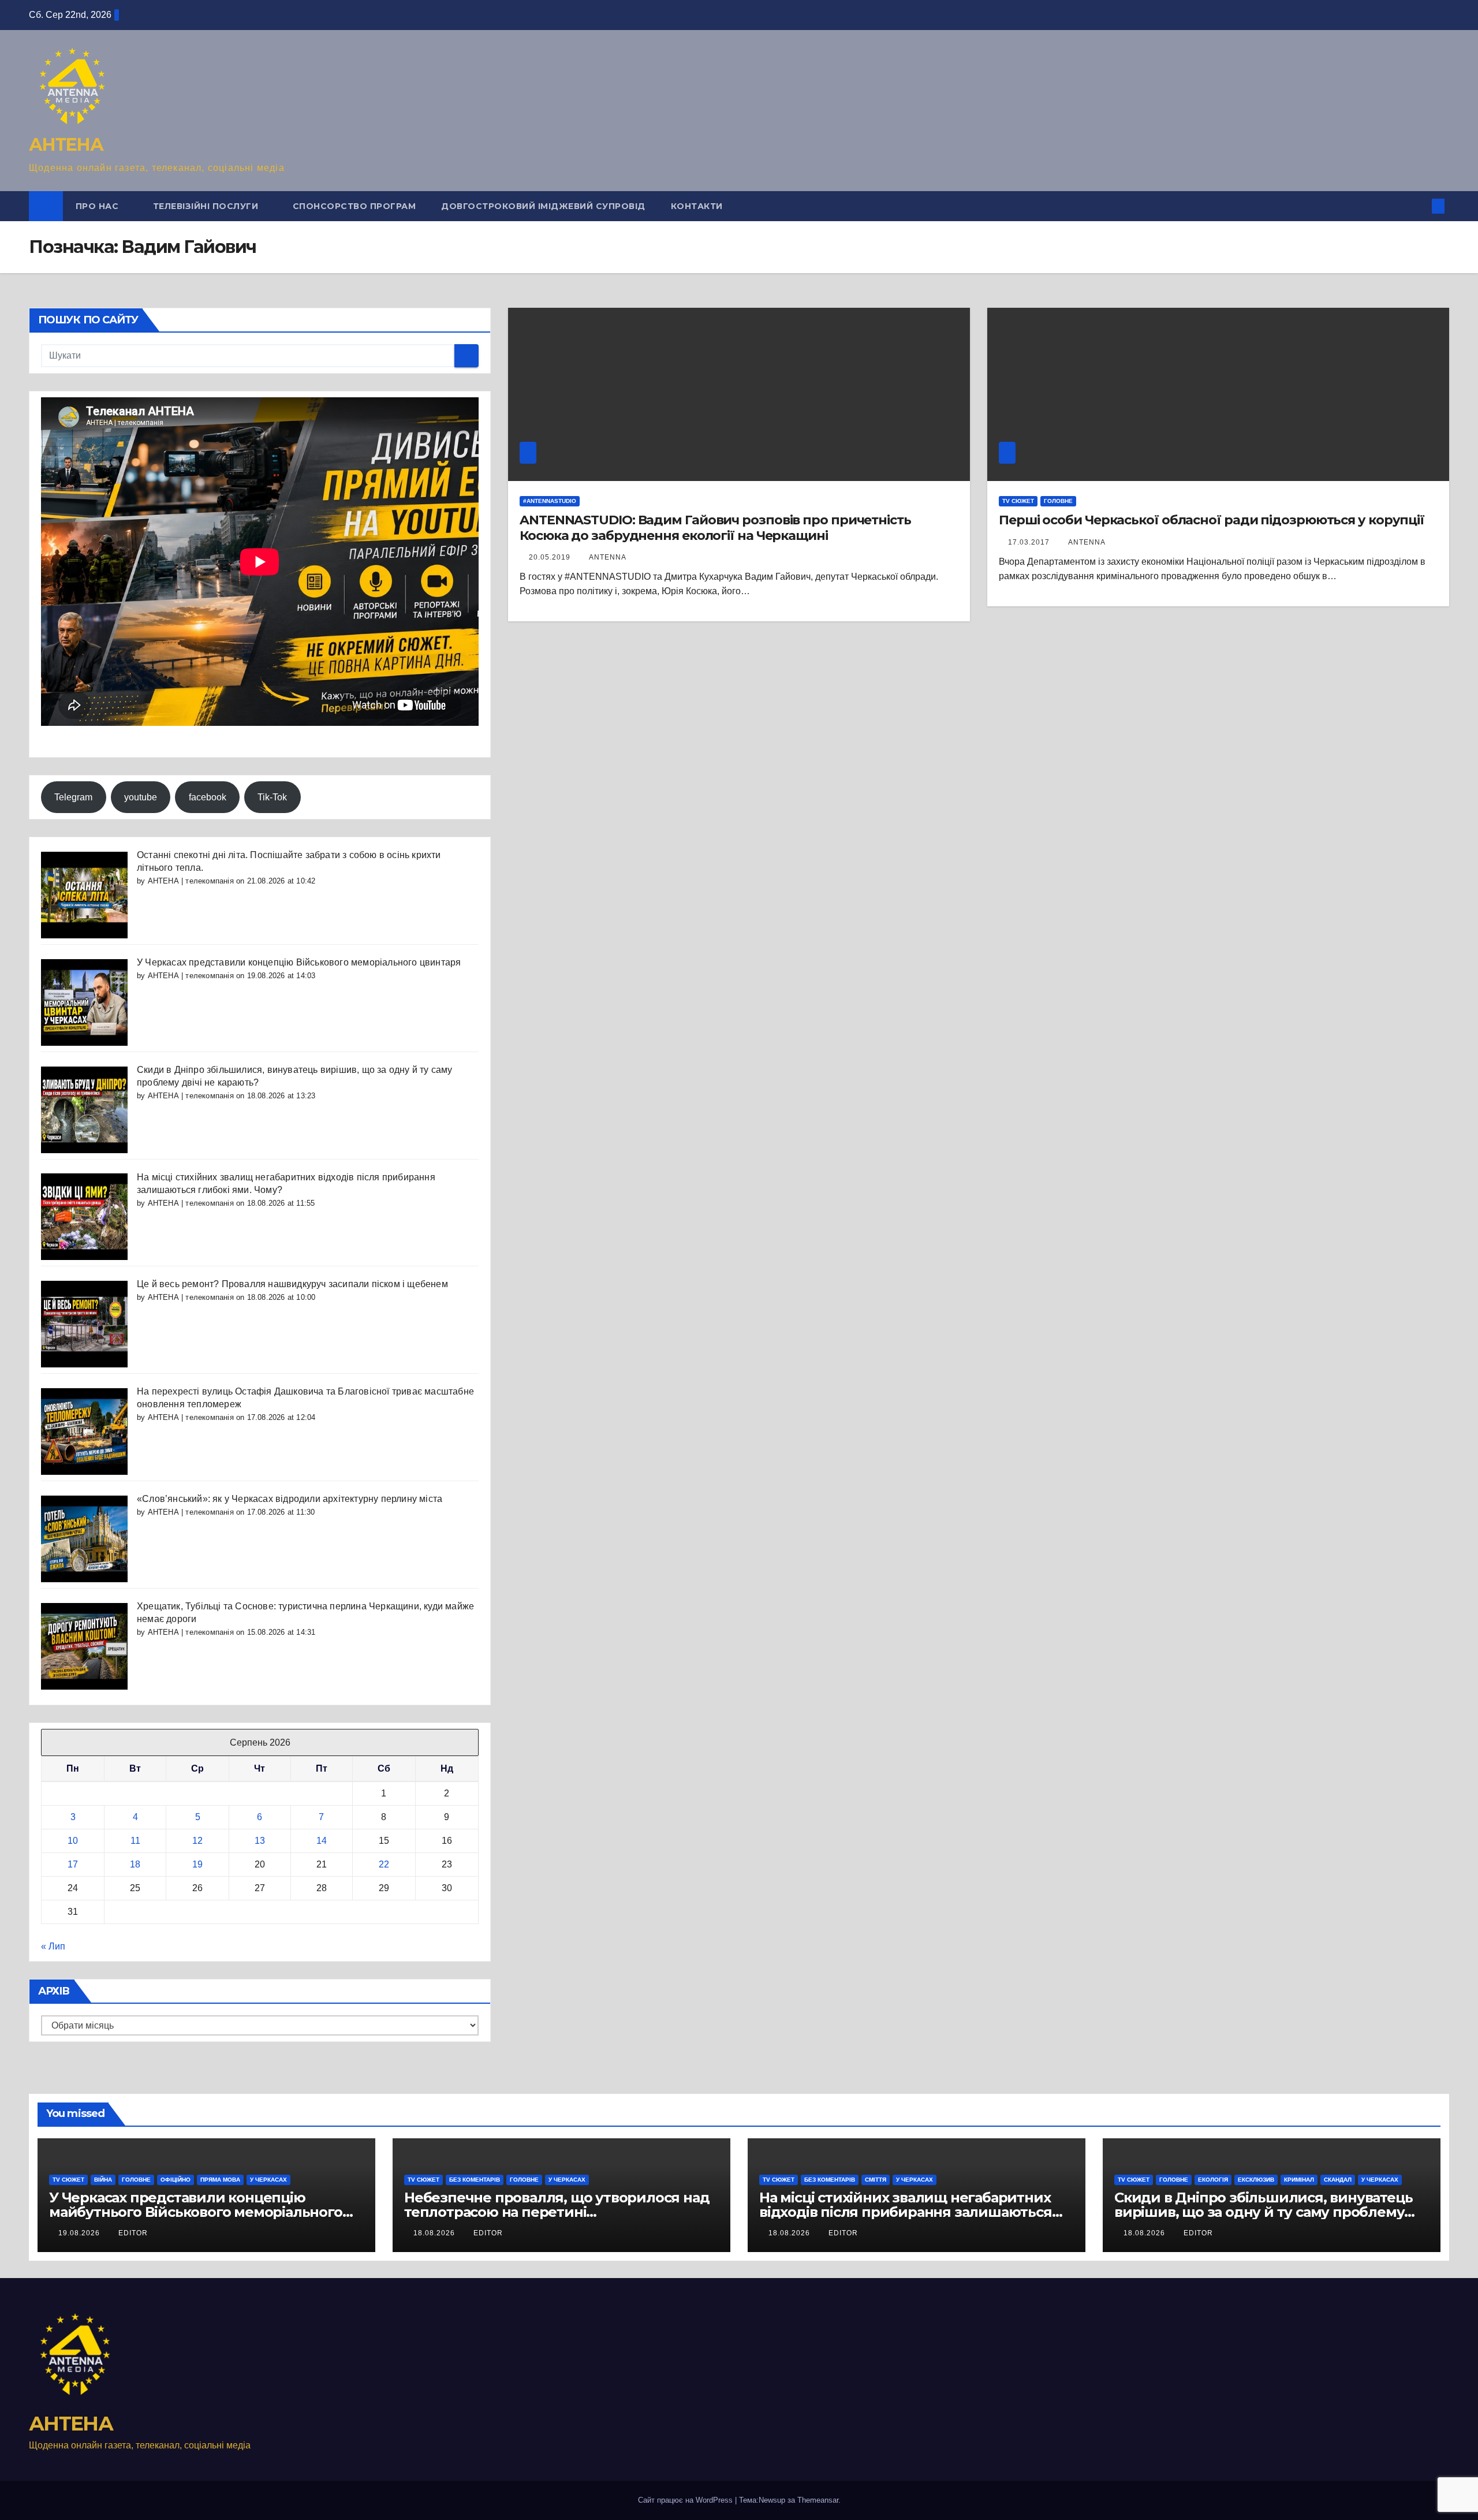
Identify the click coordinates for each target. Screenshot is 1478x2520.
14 (322, 1841)
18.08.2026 (435, 2233)
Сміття (876, 2180)
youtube (141, 797)
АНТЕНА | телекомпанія (191, 881)
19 (197, 1864)
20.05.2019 (551, 557)
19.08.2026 (80, 2233)
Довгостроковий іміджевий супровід (543, 206)
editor (133, 2233)
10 (73, 1841)
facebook (208, 797)
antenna (608, 557)
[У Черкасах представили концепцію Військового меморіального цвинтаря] (84, 1002)
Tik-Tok (272, 797)
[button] (1419, 206)
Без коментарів (475, 2180)
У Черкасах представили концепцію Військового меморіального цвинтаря (299, 962)
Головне (1058, 501)
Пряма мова (220, 2180)
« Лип (53, 1946)
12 (197, 1841)
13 (260, 1841)
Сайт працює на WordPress (686, 2500)
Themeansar (818, 2500)
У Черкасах (268, 2180)
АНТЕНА (66, 145)
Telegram (73, 797)
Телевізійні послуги (207, 206)
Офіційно (176, 2180)
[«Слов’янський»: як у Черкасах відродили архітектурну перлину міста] (84, 1538)
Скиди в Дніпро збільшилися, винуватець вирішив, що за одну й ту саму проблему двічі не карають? (1263, 2212)
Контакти (697, 206)
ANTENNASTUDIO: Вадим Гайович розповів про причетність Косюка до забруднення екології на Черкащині (715, 528)
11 (135, 1841)
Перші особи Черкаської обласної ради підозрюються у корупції (1212, 520)
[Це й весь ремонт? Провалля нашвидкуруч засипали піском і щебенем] (84, 1323)
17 (73, 1864)
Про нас (98, 206)
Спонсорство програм (354, 206)
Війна (103, 2180)
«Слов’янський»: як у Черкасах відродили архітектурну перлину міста (290, 1499)
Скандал (1338, 2180)
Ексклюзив (1256, 2180)
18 (135, 1864)
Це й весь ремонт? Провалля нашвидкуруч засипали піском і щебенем (292, 1284)
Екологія (1213, 2180)
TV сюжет (1018, 501)
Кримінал (1299, 2180)
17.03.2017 (1030, 542)
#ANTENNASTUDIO (550, 501)
